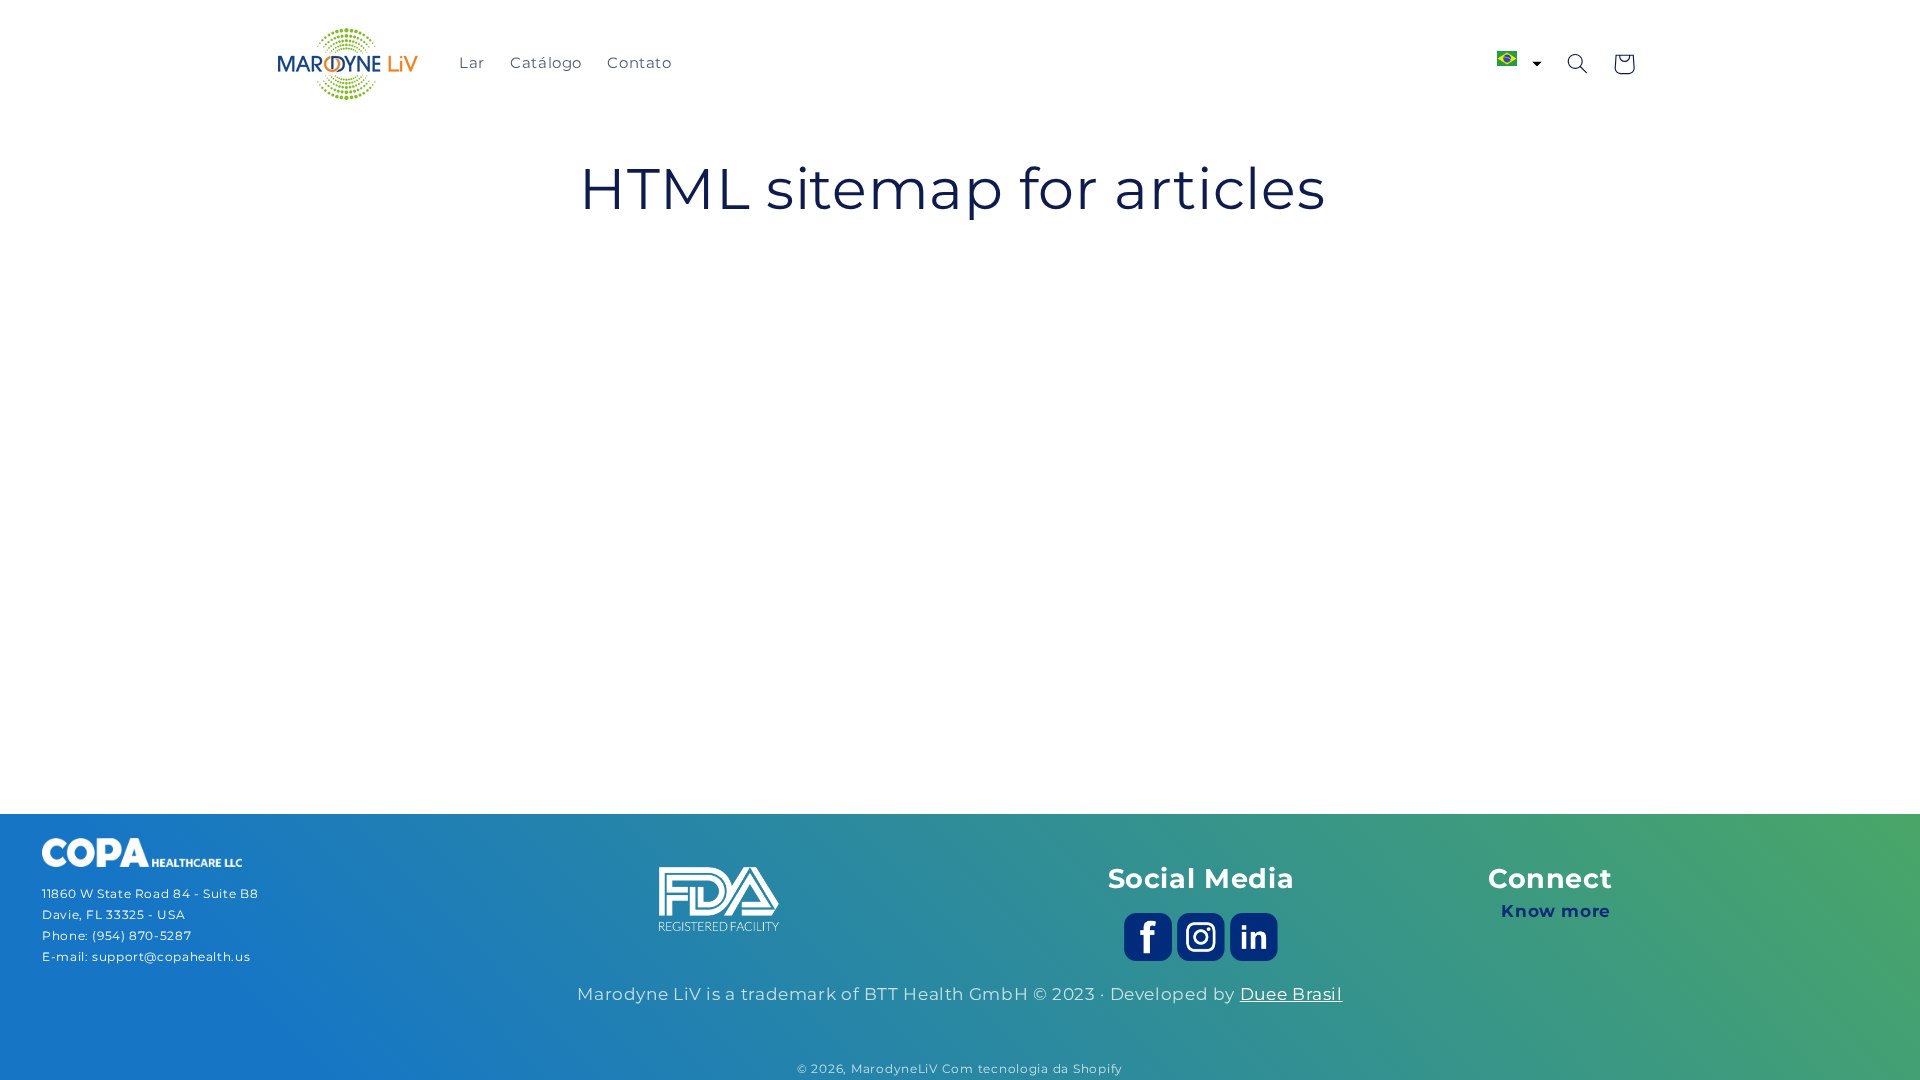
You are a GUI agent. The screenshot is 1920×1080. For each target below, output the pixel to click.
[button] (1519, 59)
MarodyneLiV (894, 1069)
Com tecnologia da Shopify (1032, 1069)
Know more (1556, 911)
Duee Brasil (1291, 994)
